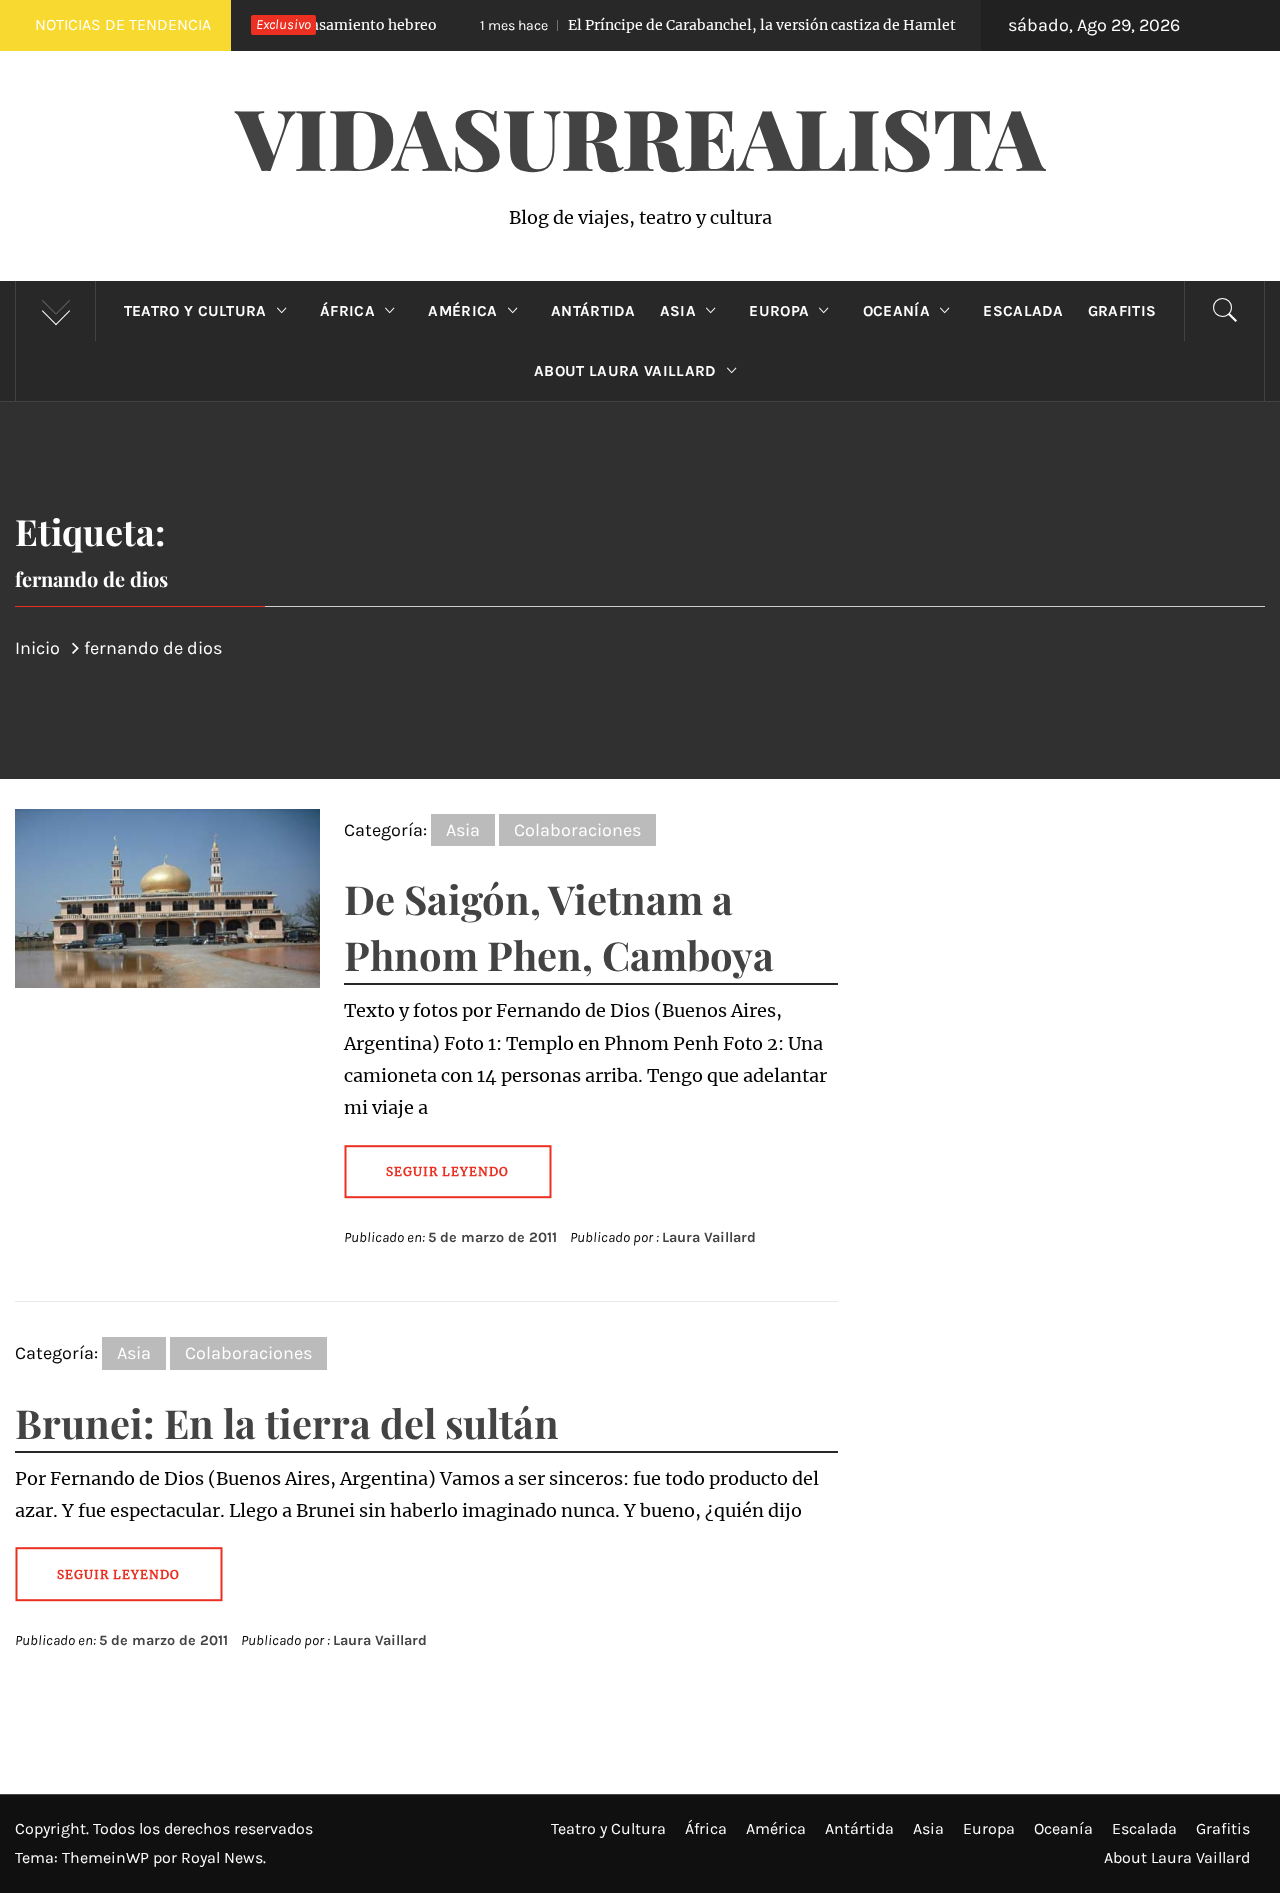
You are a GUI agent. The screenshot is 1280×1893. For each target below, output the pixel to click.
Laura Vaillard (709, 1237)
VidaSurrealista (640, 136)
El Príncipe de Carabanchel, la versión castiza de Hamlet (677, 25)
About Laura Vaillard (625, 371)
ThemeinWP (107, 1857)
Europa (779, 311)
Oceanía (896, 311)
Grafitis (1122, 311)
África (347, 311)
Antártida (593, 311)
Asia (678, 311)
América (462, 311)
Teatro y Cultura (195, 311)
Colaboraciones (577, 830)
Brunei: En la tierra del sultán (287, 1422)
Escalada (1023, 311)
